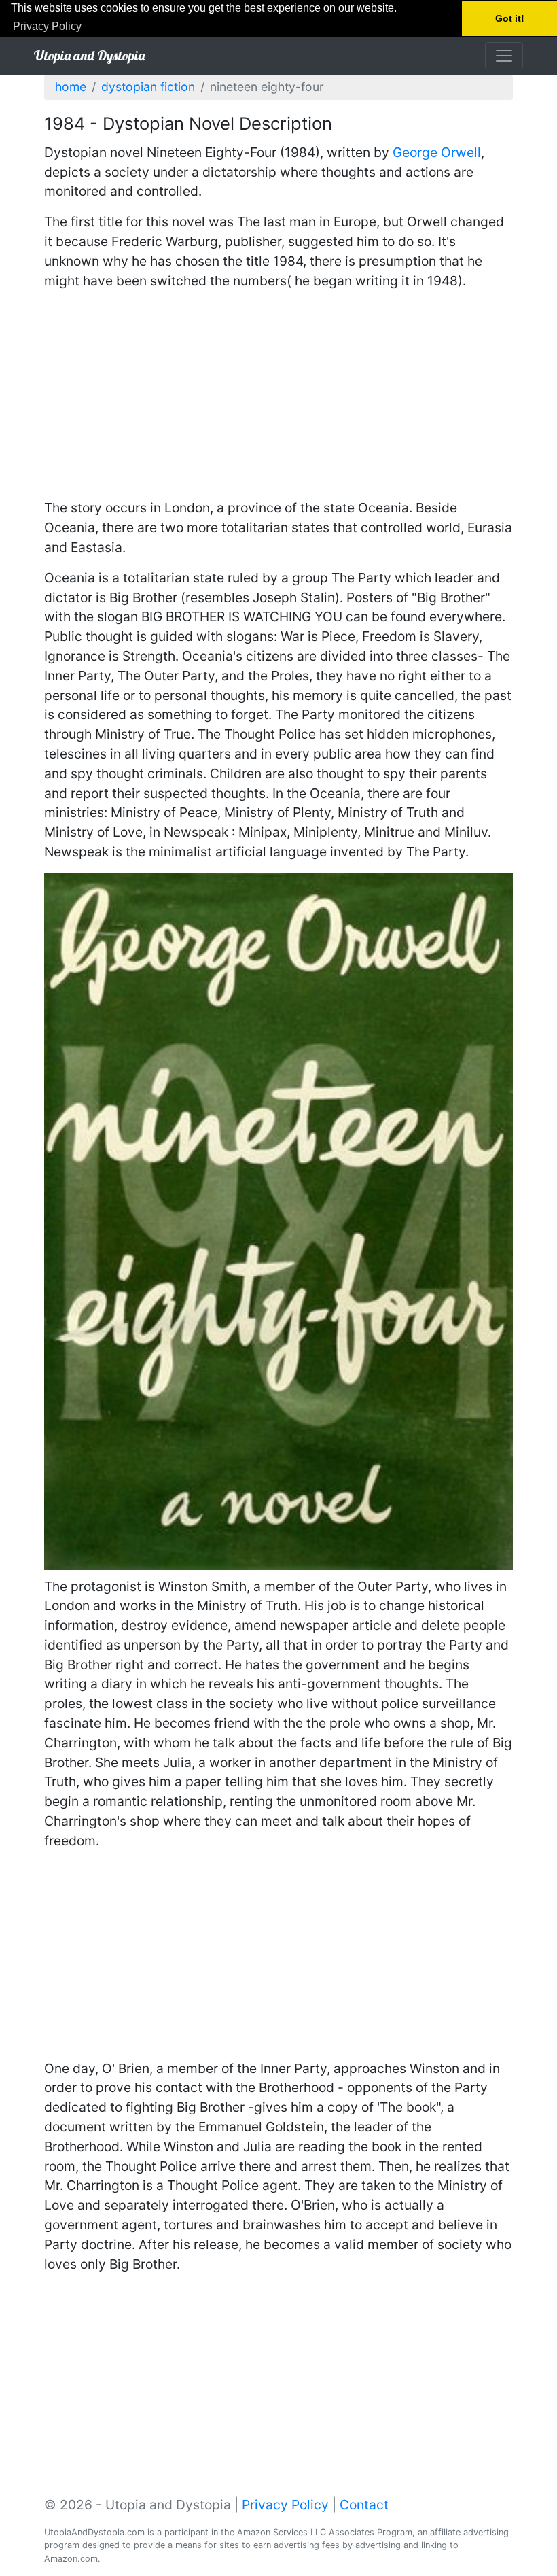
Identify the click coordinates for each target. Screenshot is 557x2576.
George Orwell (437, 152)
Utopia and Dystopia (89, 55)
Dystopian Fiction (148, 87)
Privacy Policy (285, 2505)
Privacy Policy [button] (47, 26)
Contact (364, 2505)
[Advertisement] (278, 396)
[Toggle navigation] (504, 56)
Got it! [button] (510, 18)
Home (71, 87)
